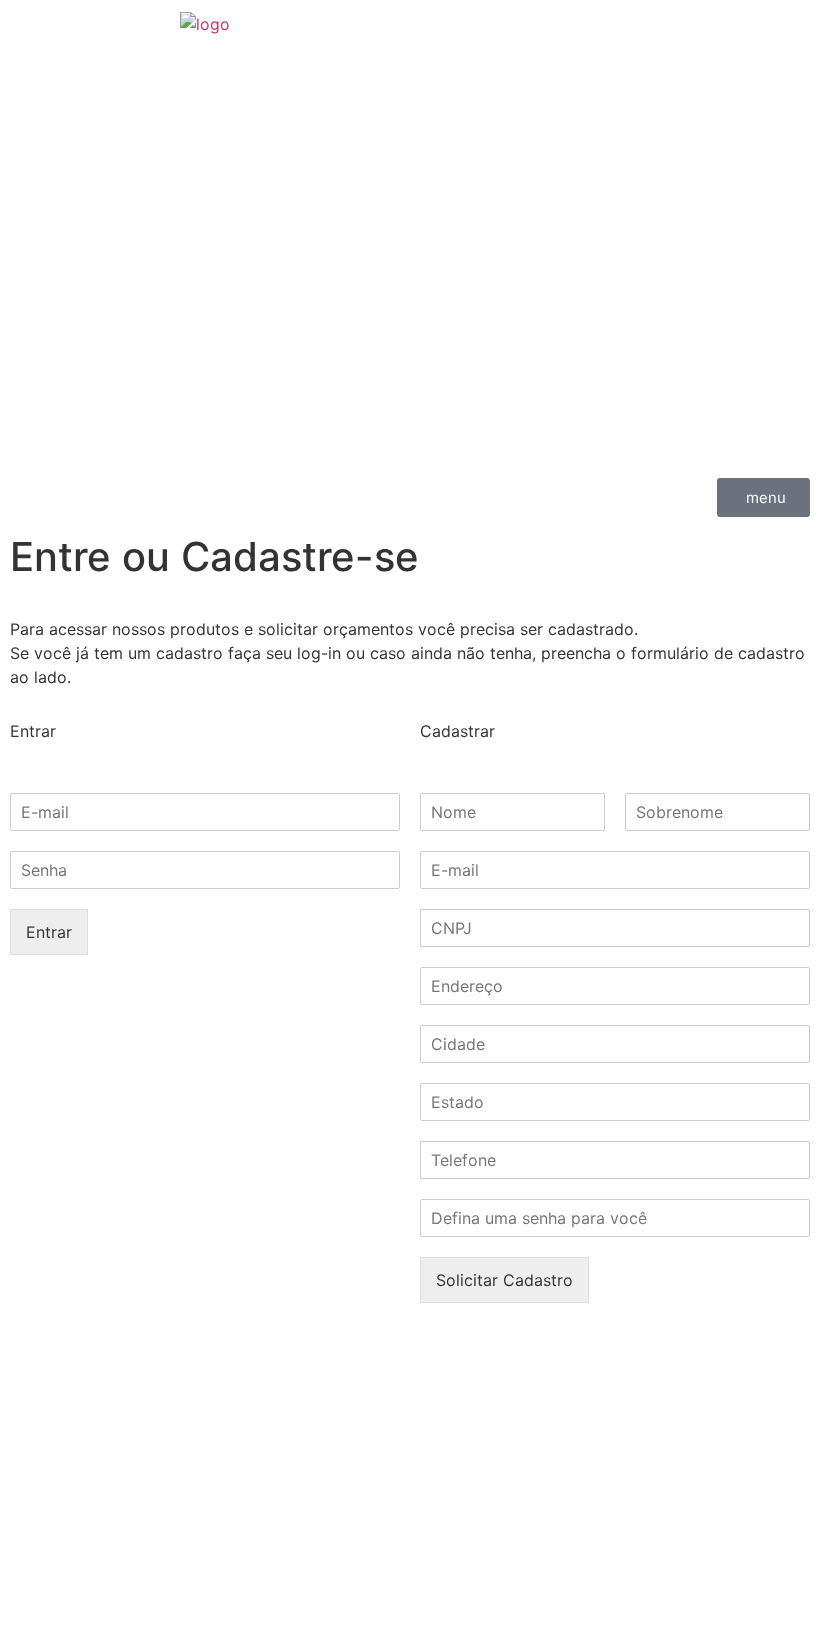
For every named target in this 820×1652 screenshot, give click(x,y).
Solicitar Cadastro (504, 1280)
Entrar (49, 932)
